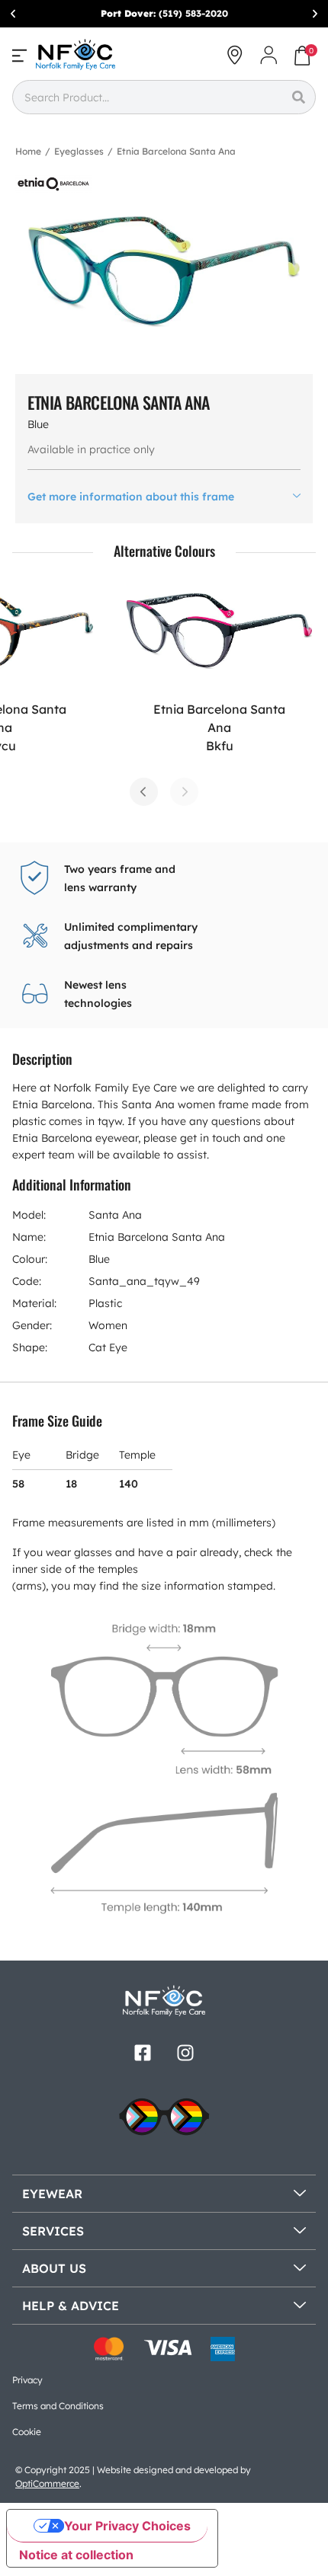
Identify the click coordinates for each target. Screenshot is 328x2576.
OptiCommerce (47, 2483)
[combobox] (147, 97)
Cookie (27, 2432)
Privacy (27, 2380)
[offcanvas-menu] (19, 55)
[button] (13, 14)
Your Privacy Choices (127, 2526)
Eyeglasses (79, 151)
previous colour (144, 792)
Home (28, 151)
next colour (184, 792)
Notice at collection (76, 2555)
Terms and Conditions (58, 2406)
